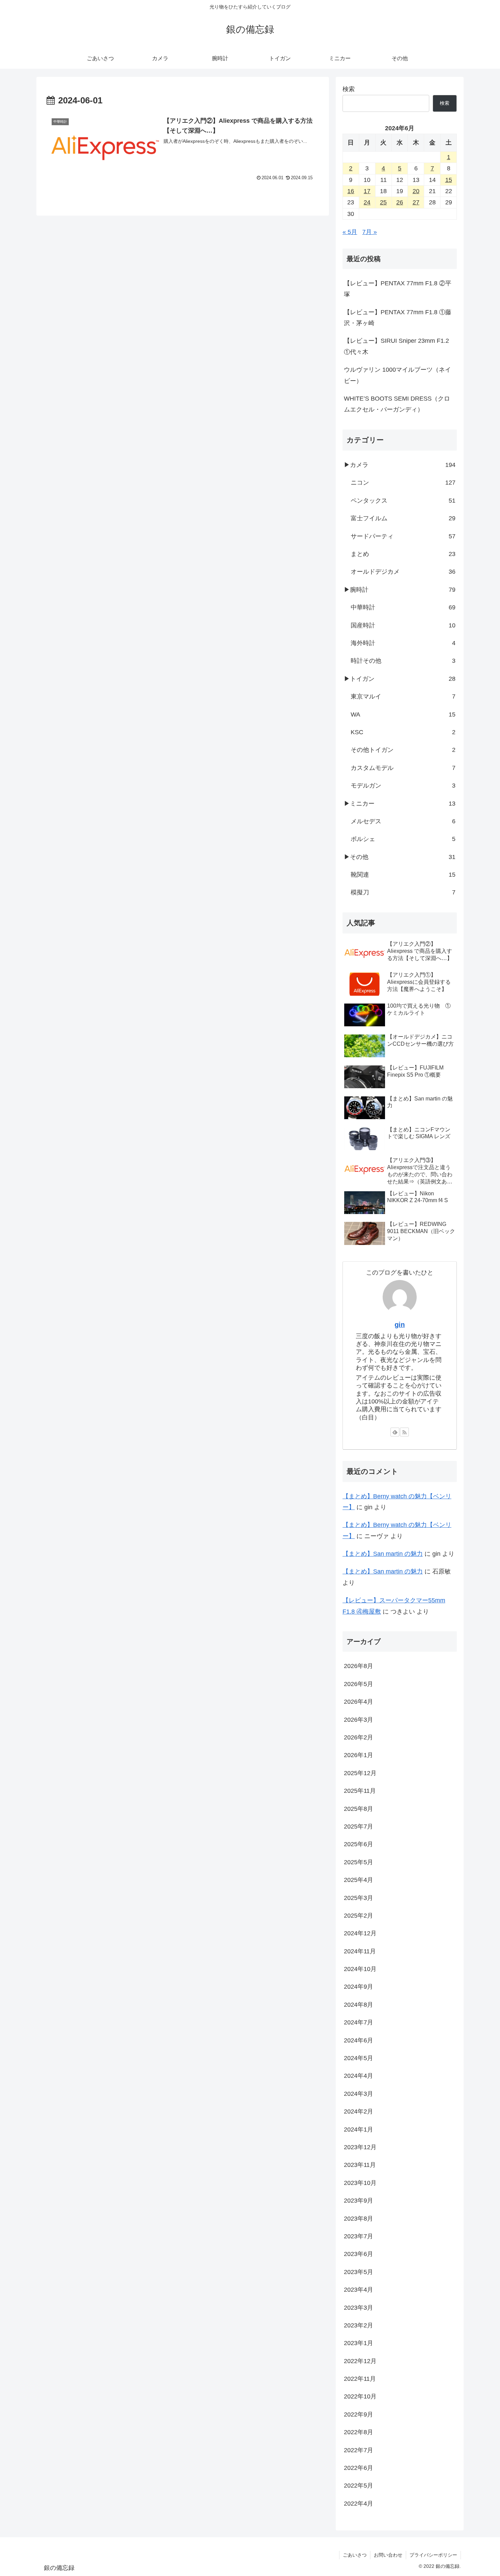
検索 (349, 89)
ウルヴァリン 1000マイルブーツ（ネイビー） (397, 375)
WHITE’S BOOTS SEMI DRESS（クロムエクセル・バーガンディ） (397, 404)
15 (449, 180)
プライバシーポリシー (433, 2555)
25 (383, 202)
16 (351, 191)
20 (416, 191)
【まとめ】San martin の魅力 (383, 1554)
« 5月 (350, 232)
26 (400, 202)
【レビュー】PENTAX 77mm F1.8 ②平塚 (398, 289)
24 (367, 202)
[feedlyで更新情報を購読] (395, 1432)
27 (416, 202)
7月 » (370, 232)
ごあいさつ (355, 2555)
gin (400, 1325)
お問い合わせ (388, 2555)
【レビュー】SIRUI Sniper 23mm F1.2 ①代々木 (396, 346)
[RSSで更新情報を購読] (404, 1432)
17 (367, 191)
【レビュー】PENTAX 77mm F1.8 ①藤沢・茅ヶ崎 (398, 318)
